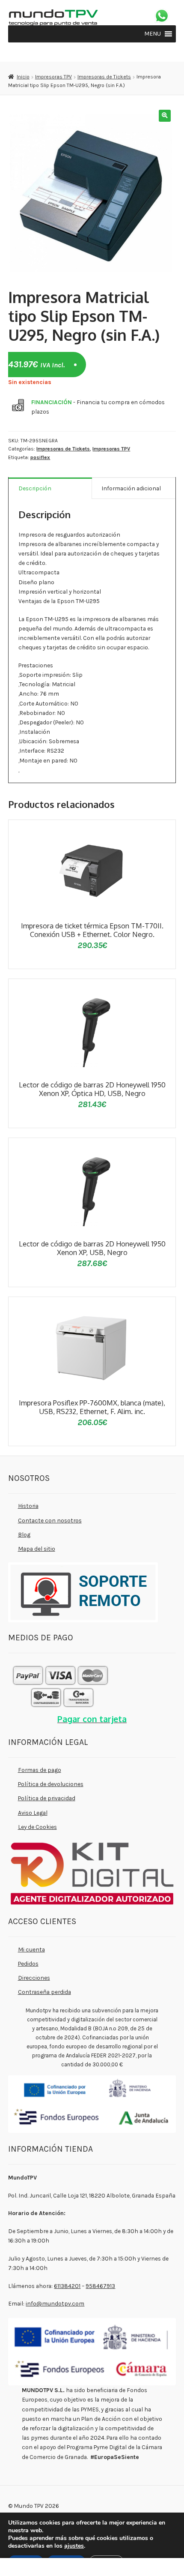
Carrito (141, 2565)
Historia (28, 1506)
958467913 (100, 2286)
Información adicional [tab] (131, 488)
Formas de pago (40, 1770)
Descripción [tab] (35, 488)
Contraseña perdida (45, 1992)
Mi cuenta (31, 1949)
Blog (24, 1534)
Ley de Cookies (37, 1827)
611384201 (67, 2286)
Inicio (23, 77)
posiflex (40, 457)
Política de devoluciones (51, 1784)
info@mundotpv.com (55, 2303)
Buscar (92, 2567)
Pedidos (28, 1964)
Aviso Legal (33, 1813)
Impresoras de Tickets (104, 77)
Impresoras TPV (53, 77)
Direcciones (34, 1978)
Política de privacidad (47, 1798)
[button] (153, 34)
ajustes (74, 2546)
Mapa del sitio (37, 1549)
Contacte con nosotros (50, 1520)
